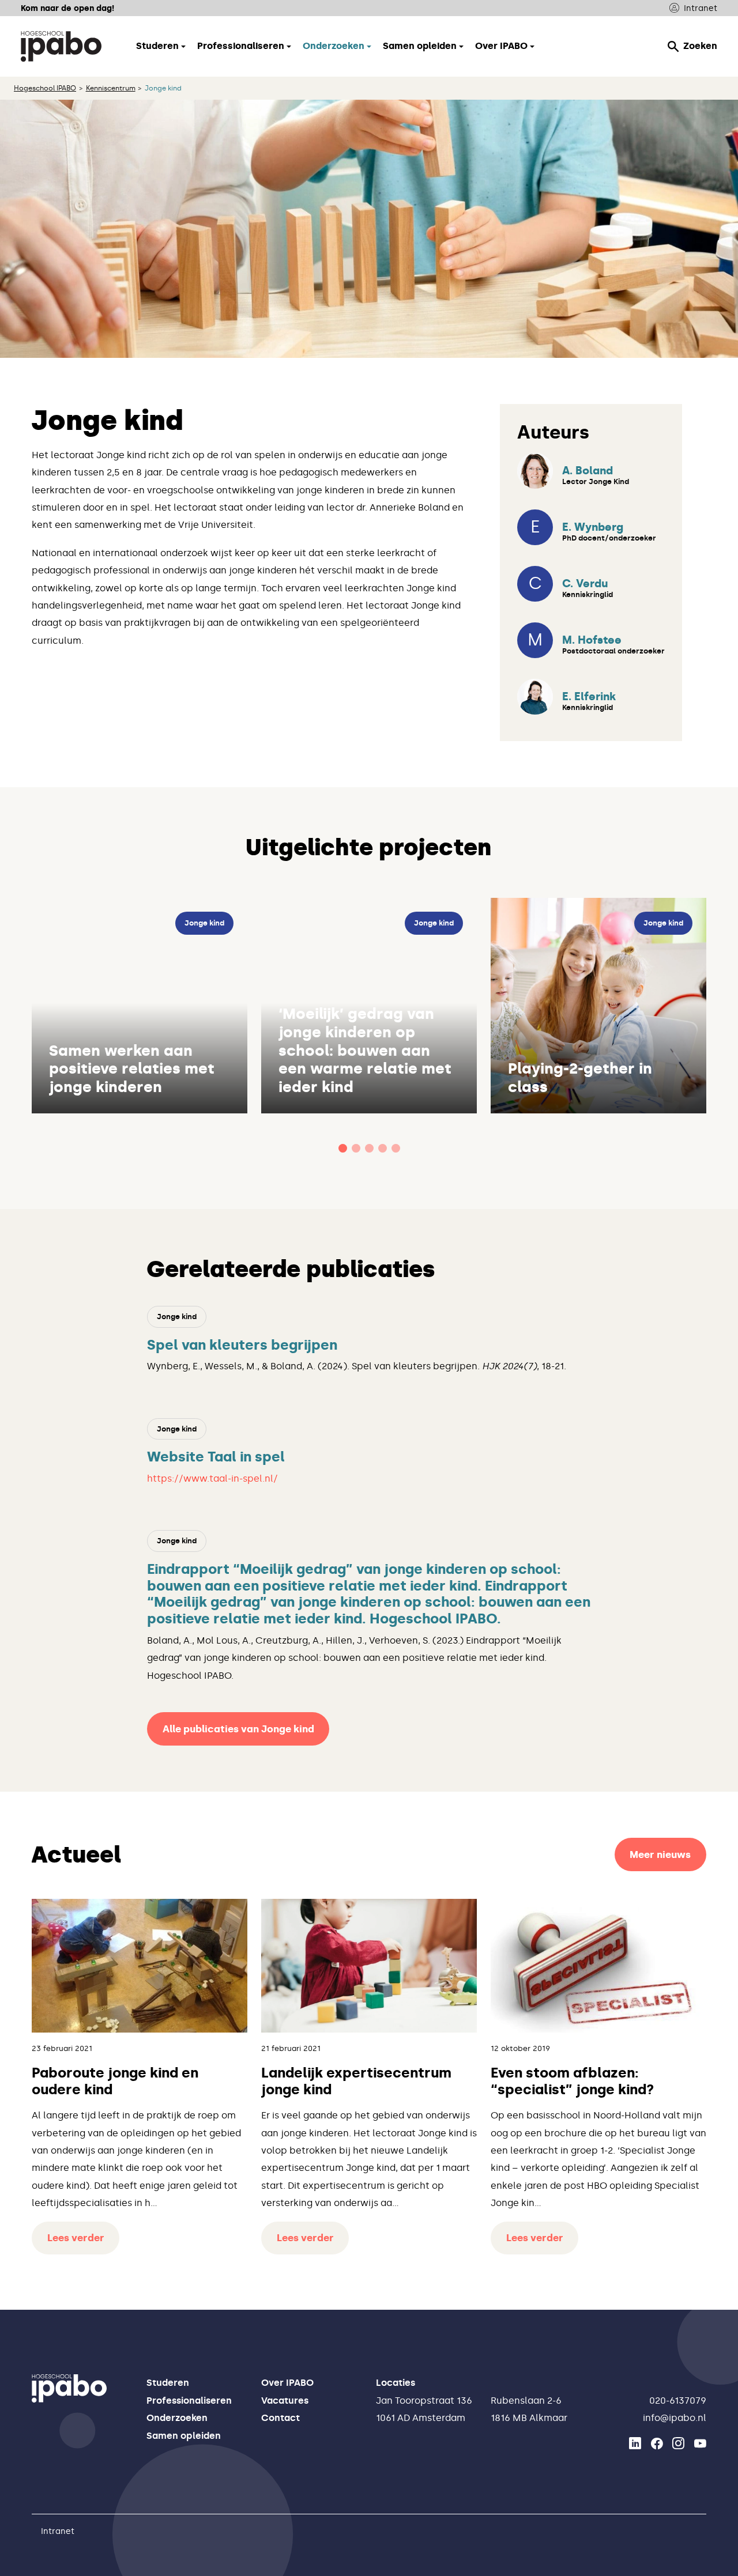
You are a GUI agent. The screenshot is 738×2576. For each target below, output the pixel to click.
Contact (280, 2418)
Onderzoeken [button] (334, 46)
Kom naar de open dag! (67, 8)
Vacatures (285, 2401)
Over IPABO (287, 2383)
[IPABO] (61, 46)
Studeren (168, 2383)
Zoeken (700, 46)
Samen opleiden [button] (420, 46)
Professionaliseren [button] (241, 46)
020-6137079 (678, 2401)
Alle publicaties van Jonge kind (238, 1729)
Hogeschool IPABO (45, 88)
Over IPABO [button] (501, 46)
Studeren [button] (157, 46)
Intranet (701, 8)
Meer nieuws (660, 1854)
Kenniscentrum (111, 88)
